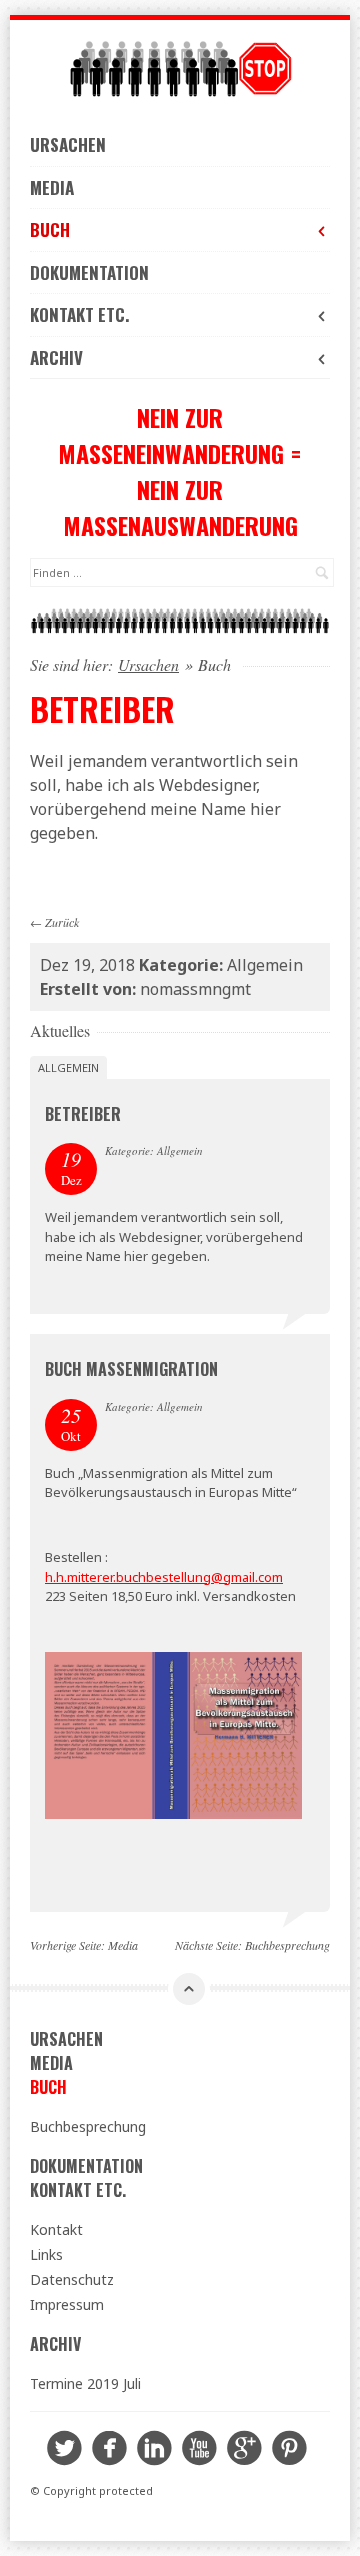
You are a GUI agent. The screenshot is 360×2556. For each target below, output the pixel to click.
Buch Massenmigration (131, 1369)
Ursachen (68, 144)
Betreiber (83, 1114)
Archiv (56, 357)
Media (52, 187)
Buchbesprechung (287, 1945)
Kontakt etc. (79, 314)
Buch (50, 229)
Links (46, 2254)
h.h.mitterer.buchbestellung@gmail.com (164, 1577)
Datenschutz (72, 2279)
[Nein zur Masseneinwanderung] (180, 69)
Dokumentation (89, 272)
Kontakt (56, 2229)
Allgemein (68, 1067)
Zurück (62, 922)
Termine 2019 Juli (85, 2383)
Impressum (67, 2304)
